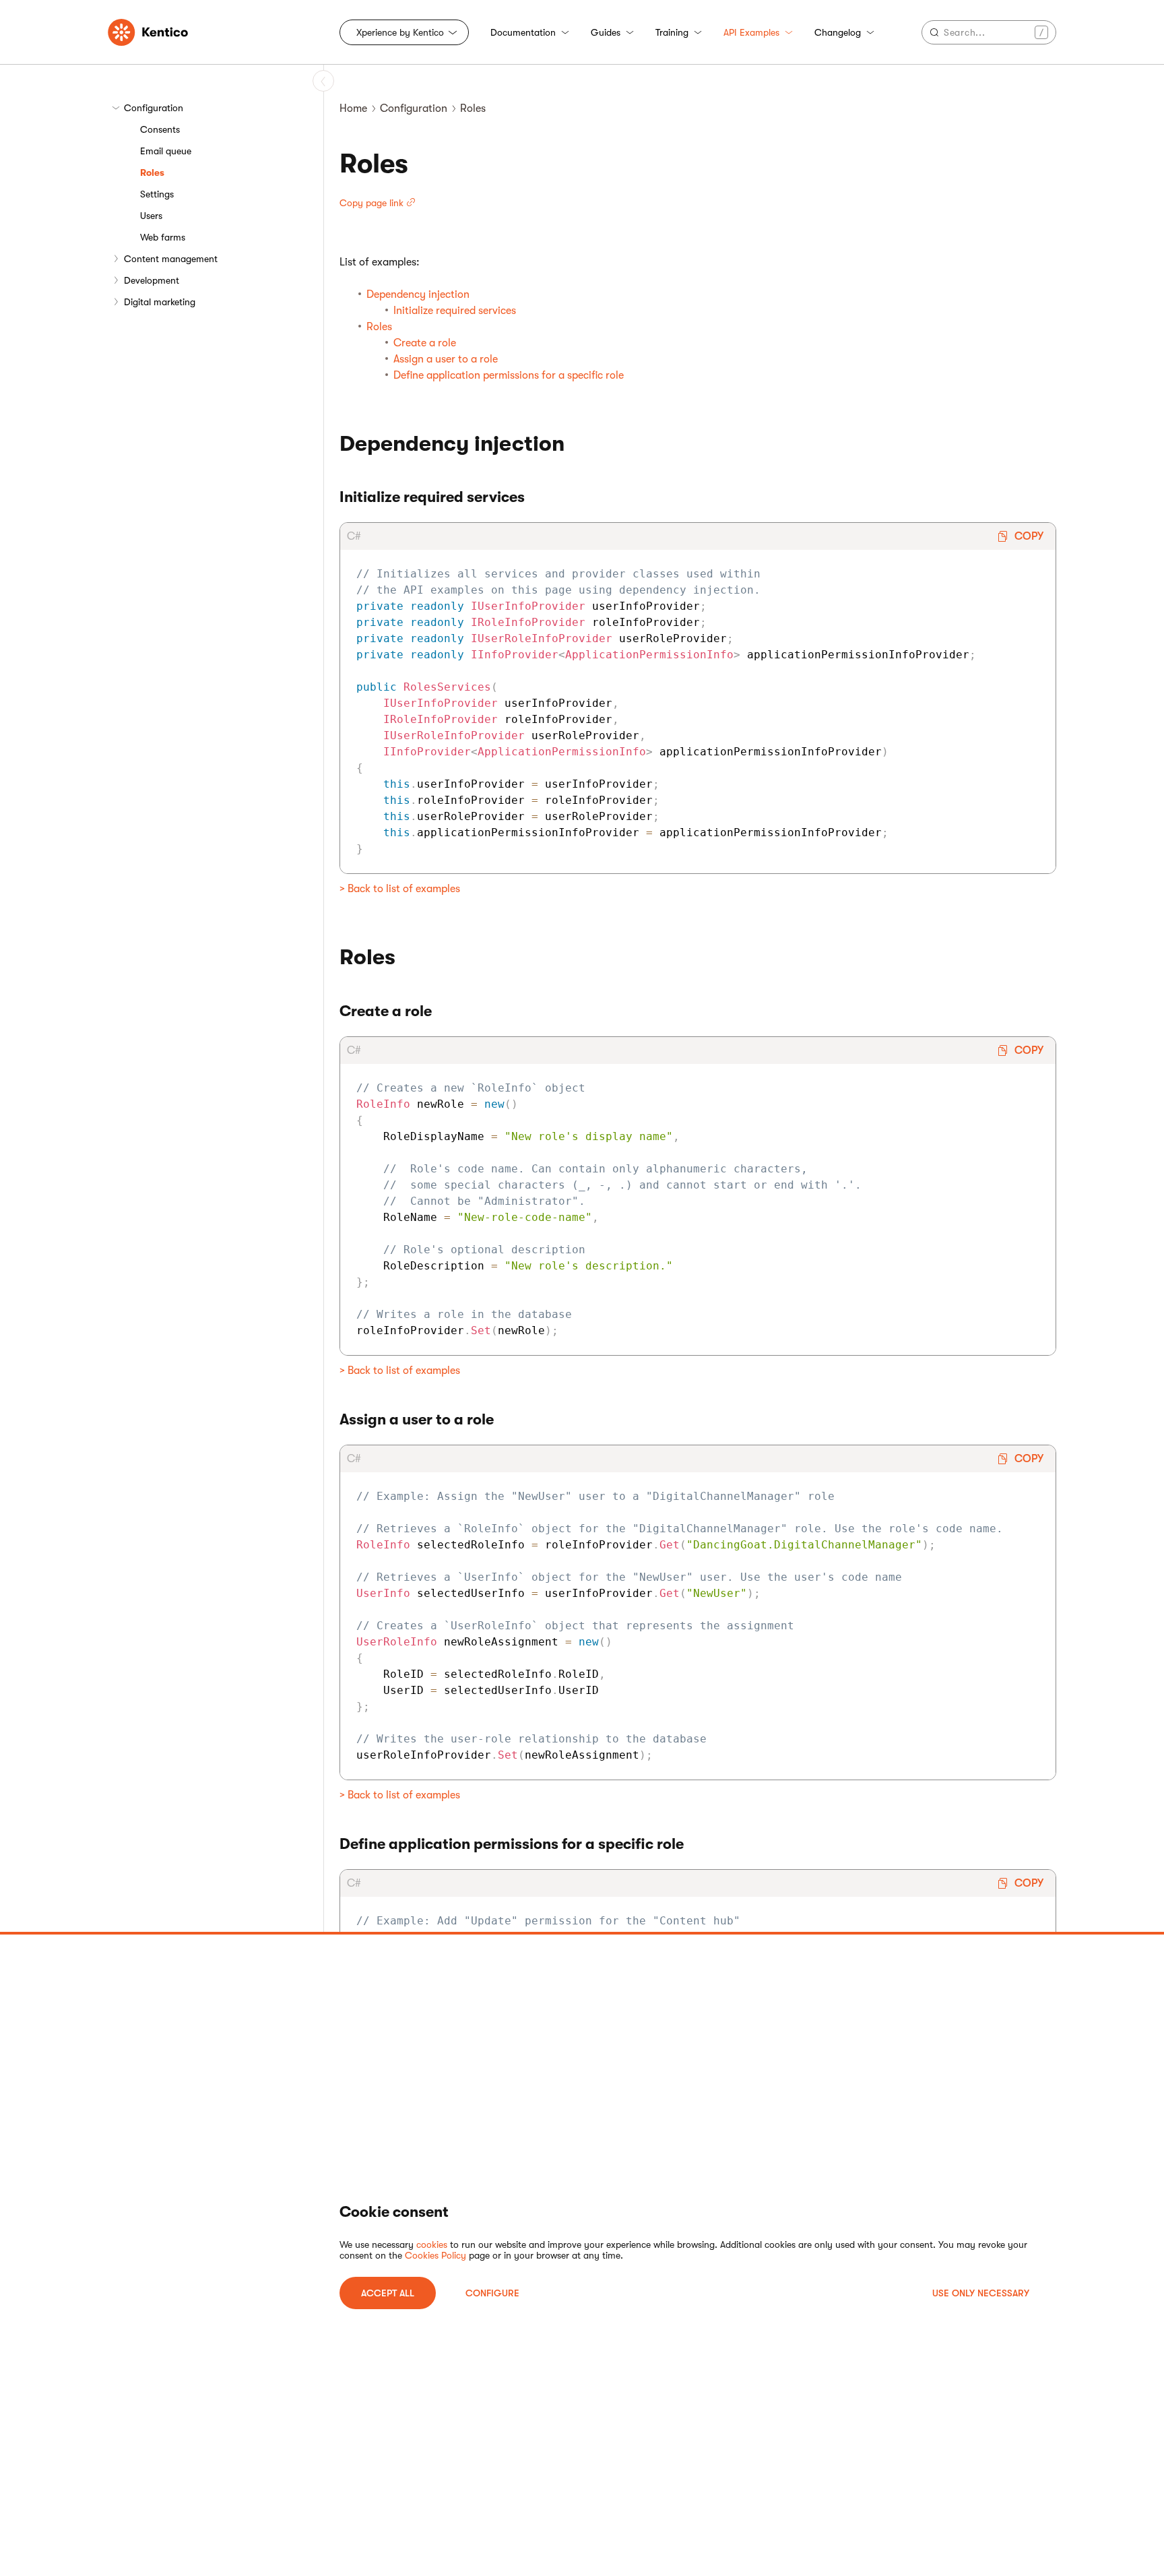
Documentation (523, 32)
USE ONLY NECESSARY (981, 2293)
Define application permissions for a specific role (509, 375)
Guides (606, 32)
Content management (171, 259)
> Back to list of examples (400, 889)
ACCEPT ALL (388, 2293)
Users (151, 216)
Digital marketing (160, 302)
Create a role (425, 343)
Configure (492, 2293)
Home (353, 108)
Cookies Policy (435, 2255)
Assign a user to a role (446, 359)
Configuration (154, 108)
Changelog (838, 32)
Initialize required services (455, 311)
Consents (160, 129)
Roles (152, 172)
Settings (157, 194)
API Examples (751, 32)
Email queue (166, 151)
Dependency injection (418, 294)
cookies (432, 2244)
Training (672, 32)
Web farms (163, 237)
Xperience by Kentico (400, 32)
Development (152, 280)
